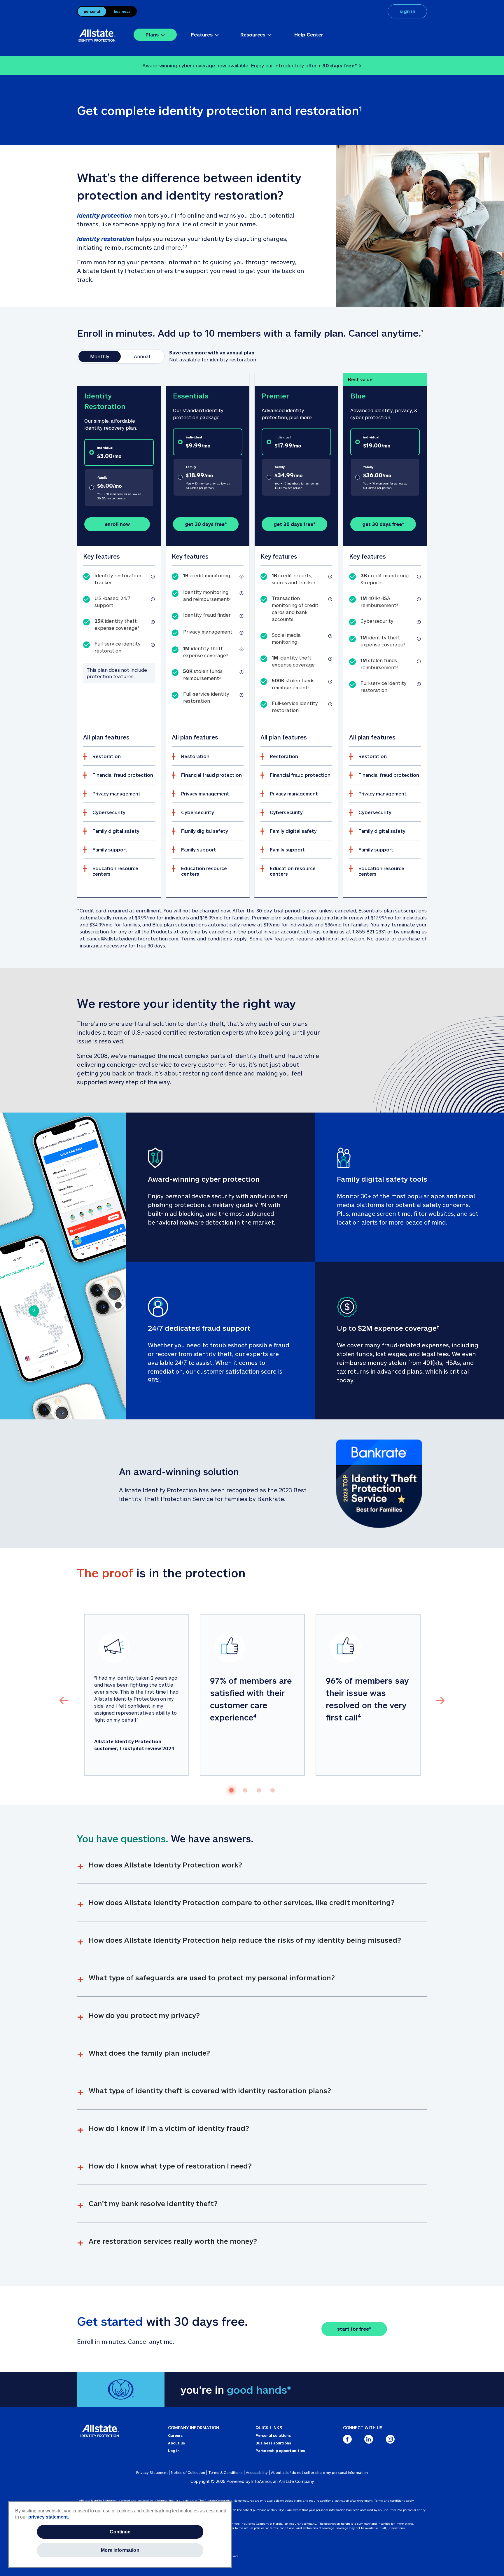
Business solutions (273, 2443)
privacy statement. (49, 2517)
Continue (120, 2532)
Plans (152, 35)
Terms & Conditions (225, 2472)
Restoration (107, 756)
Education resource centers (115, 871)
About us (176, 2443)
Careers (175, 2435)
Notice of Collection (188, 2472)
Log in (174, 2451)
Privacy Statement (152, 2472)
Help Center (309, 35)
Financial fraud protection (123, 775)
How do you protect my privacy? (144, 2015)
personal (92, 11)
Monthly (100, 356)
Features (202, 35)
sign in (407, 11)
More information (120, 2550)
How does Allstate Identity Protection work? (165, 1865)
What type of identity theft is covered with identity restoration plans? (210, 2090)
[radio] (119, 452)
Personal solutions (273, 2435)
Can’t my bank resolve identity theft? (153, 2203)
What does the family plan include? (149, 2053)
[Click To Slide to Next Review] (440, 1700)
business (122, 11)
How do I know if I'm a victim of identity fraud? (169, 2128)
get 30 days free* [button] (206, 524)
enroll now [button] (117, 524)
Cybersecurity (109, 812)
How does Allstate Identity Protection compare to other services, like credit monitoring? (242, 1902)
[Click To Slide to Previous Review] (64, 1700)
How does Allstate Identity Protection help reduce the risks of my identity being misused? (245, 1940)
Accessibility (257, 2472)
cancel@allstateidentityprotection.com (132, 939)
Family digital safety (116, 831)
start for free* (354, 2329)
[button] (153, 577)
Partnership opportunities (280, 2451)
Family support (110, 850)
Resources (253, 35)
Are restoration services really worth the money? (173, 2241)
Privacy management (117, 794)
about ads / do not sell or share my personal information (319, 2472)
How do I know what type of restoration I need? (170, 2166)
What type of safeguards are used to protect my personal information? (212, 1978)
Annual (142, 356)
